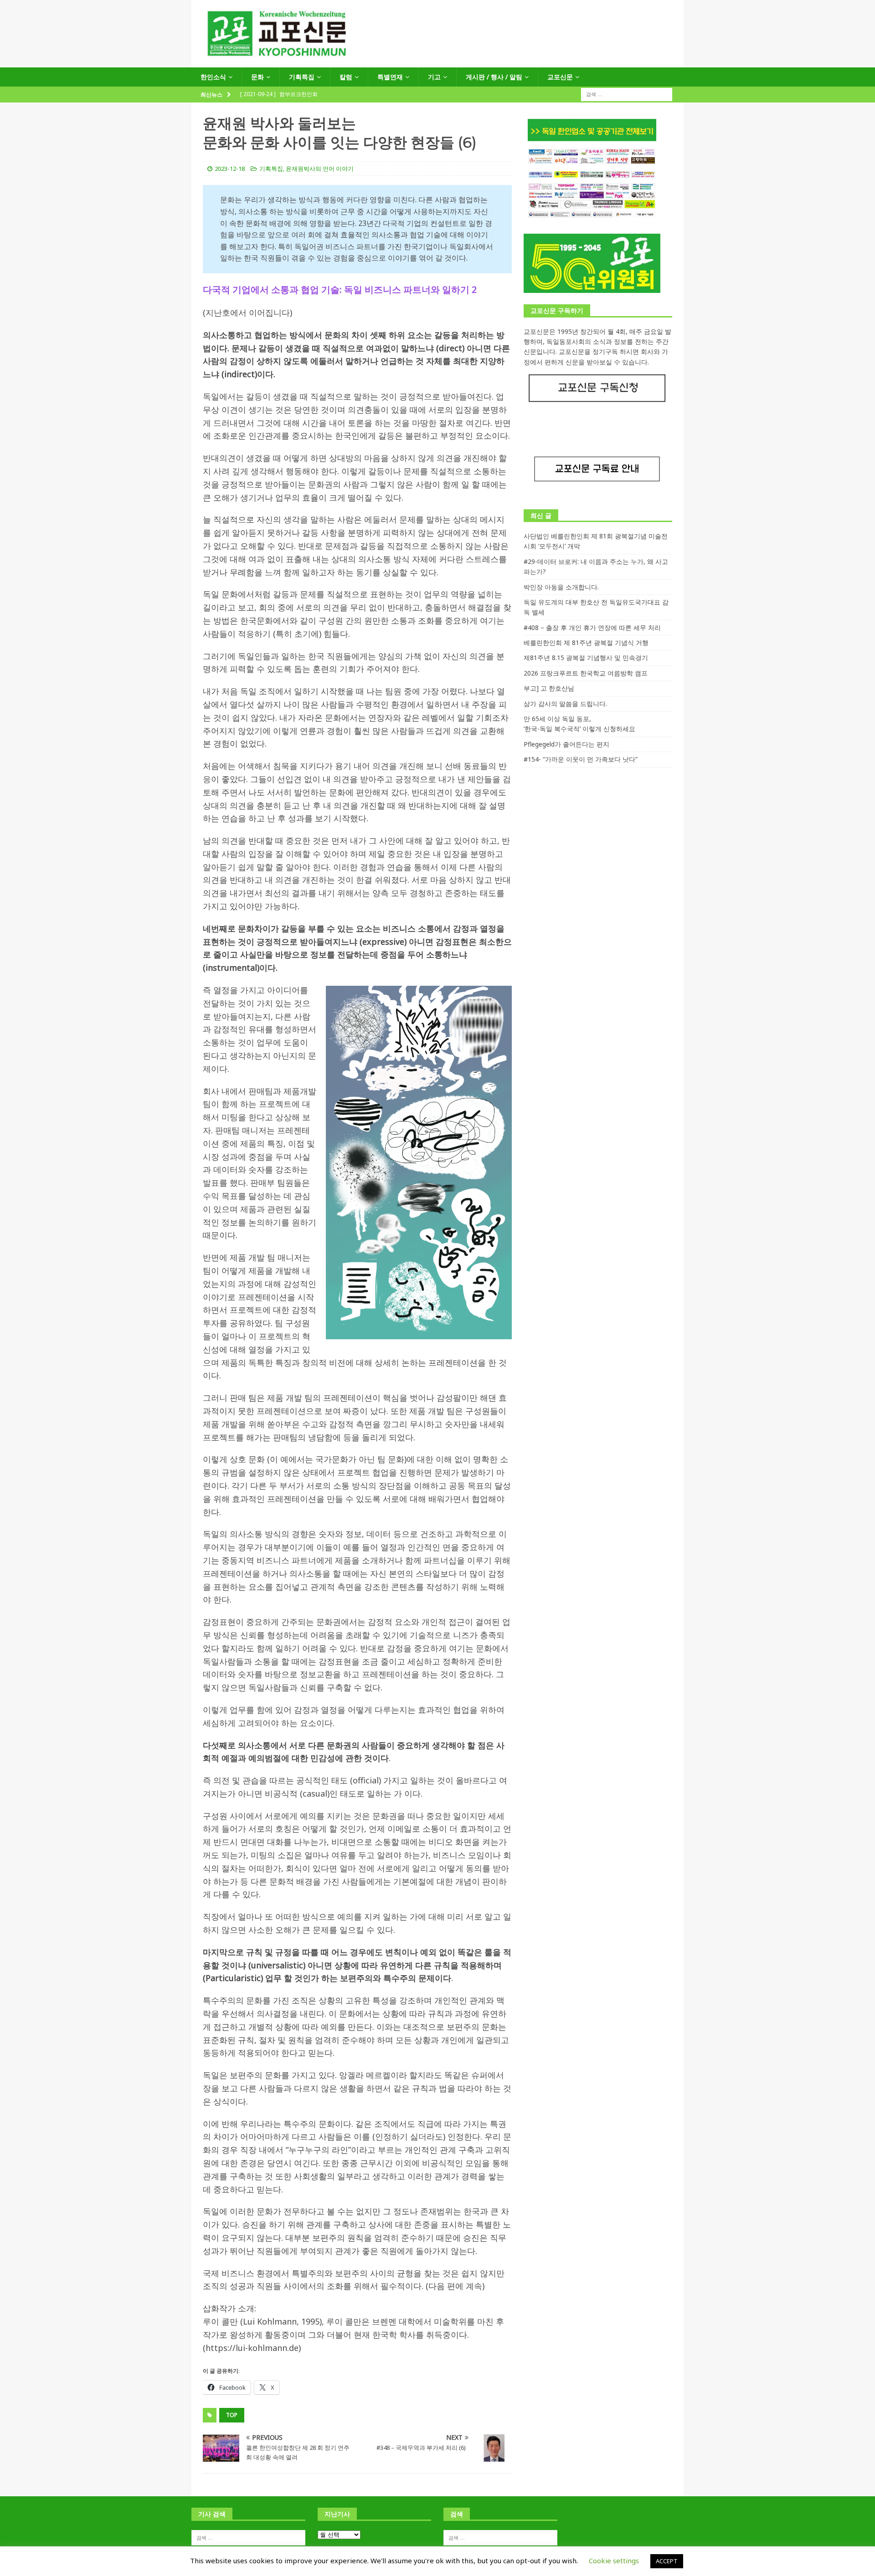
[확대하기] (500, 998)
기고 (434, 77)
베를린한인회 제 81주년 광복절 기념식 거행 (586, 643)
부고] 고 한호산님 (549, 688)
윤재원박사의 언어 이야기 (320, 169)
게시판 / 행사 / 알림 (494, 77)
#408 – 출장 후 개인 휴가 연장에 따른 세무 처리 (592, 627)
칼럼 (346, 77)
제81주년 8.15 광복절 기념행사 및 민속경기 (586, 658)
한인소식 (213, 77)
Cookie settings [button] (614, 2561)
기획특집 (302, 77)
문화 (257, 77)
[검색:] (627, 94)
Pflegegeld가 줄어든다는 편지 (566, 744)
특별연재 (390, 77)
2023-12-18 (230, 169)
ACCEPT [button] (667, 2561)
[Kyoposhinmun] (437, 62)
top (232, 2415)
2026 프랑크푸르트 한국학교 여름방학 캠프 (586, 673)
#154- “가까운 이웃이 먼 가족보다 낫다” (581, 759)
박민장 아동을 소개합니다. (561, 587)
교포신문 (560, 77)
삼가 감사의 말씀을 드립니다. (565, 704)
